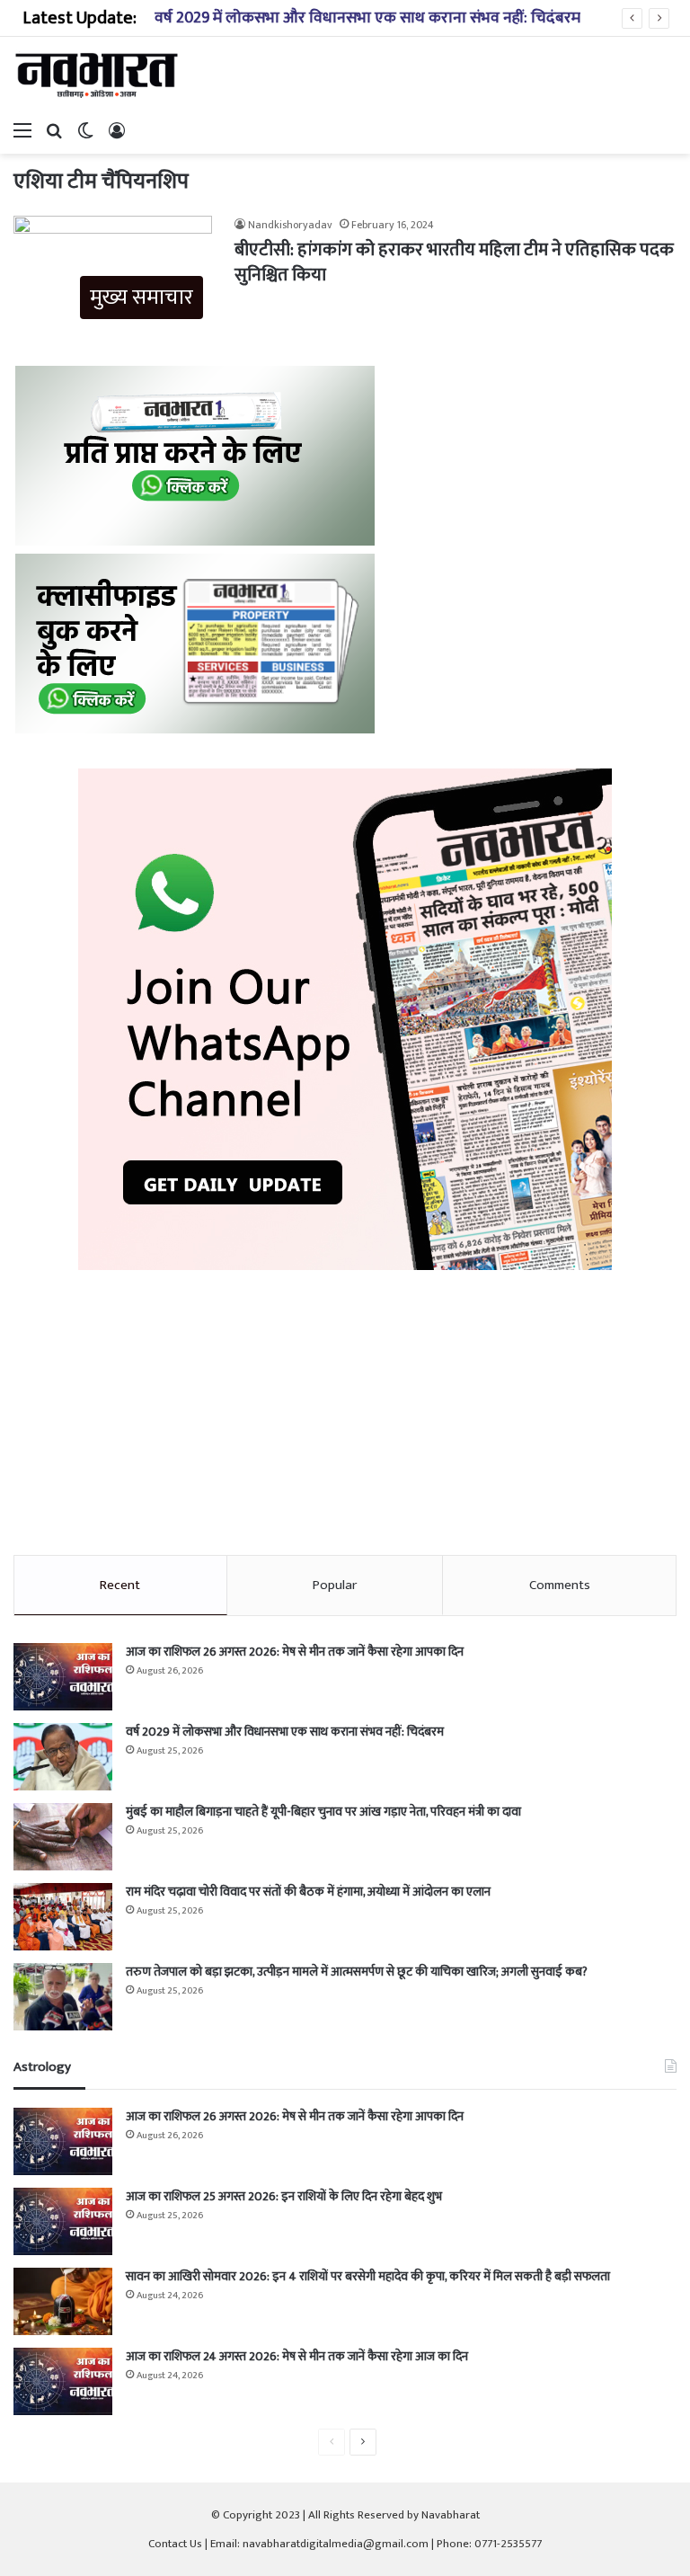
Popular (335, 1585)
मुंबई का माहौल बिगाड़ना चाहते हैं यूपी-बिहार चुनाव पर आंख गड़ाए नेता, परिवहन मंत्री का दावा (323, 1812)
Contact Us (175, 2544)
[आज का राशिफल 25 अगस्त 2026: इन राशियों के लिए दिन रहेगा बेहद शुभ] (63, 2221)
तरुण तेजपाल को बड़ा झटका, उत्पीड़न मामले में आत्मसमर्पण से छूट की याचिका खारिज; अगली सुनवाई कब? (357, 1972)
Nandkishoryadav (290, 225)
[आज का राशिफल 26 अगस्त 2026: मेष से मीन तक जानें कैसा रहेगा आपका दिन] (63, 1677)
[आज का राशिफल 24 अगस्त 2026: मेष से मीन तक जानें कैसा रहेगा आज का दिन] (63, 2381)
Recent (120, 1585)
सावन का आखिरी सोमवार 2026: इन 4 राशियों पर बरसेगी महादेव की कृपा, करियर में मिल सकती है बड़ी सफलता (368, 2276)
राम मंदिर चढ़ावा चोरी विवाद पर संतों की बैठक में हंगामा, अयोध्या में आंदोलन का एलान (308, 1892)
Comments (560, 1585)
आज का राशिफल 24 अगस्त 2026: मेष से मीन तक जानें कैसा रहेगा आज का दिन (297, 2356)
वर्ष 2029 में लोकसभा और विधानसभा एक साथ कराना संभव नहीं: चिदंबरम (367, 18)
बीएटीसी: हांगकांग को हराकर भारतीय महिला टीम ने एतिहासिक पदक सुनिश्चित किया (454, 262)
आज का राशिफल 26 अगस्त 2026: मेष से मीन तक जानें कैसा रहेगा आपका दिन (295, 1652)
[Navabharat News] (99, 75)
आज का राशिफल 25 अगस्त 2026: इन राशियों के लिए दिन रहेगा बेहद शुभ (284, 2196)
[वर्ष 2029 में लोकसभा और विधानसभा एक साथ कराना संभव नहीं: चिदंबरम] (63, 1757)
